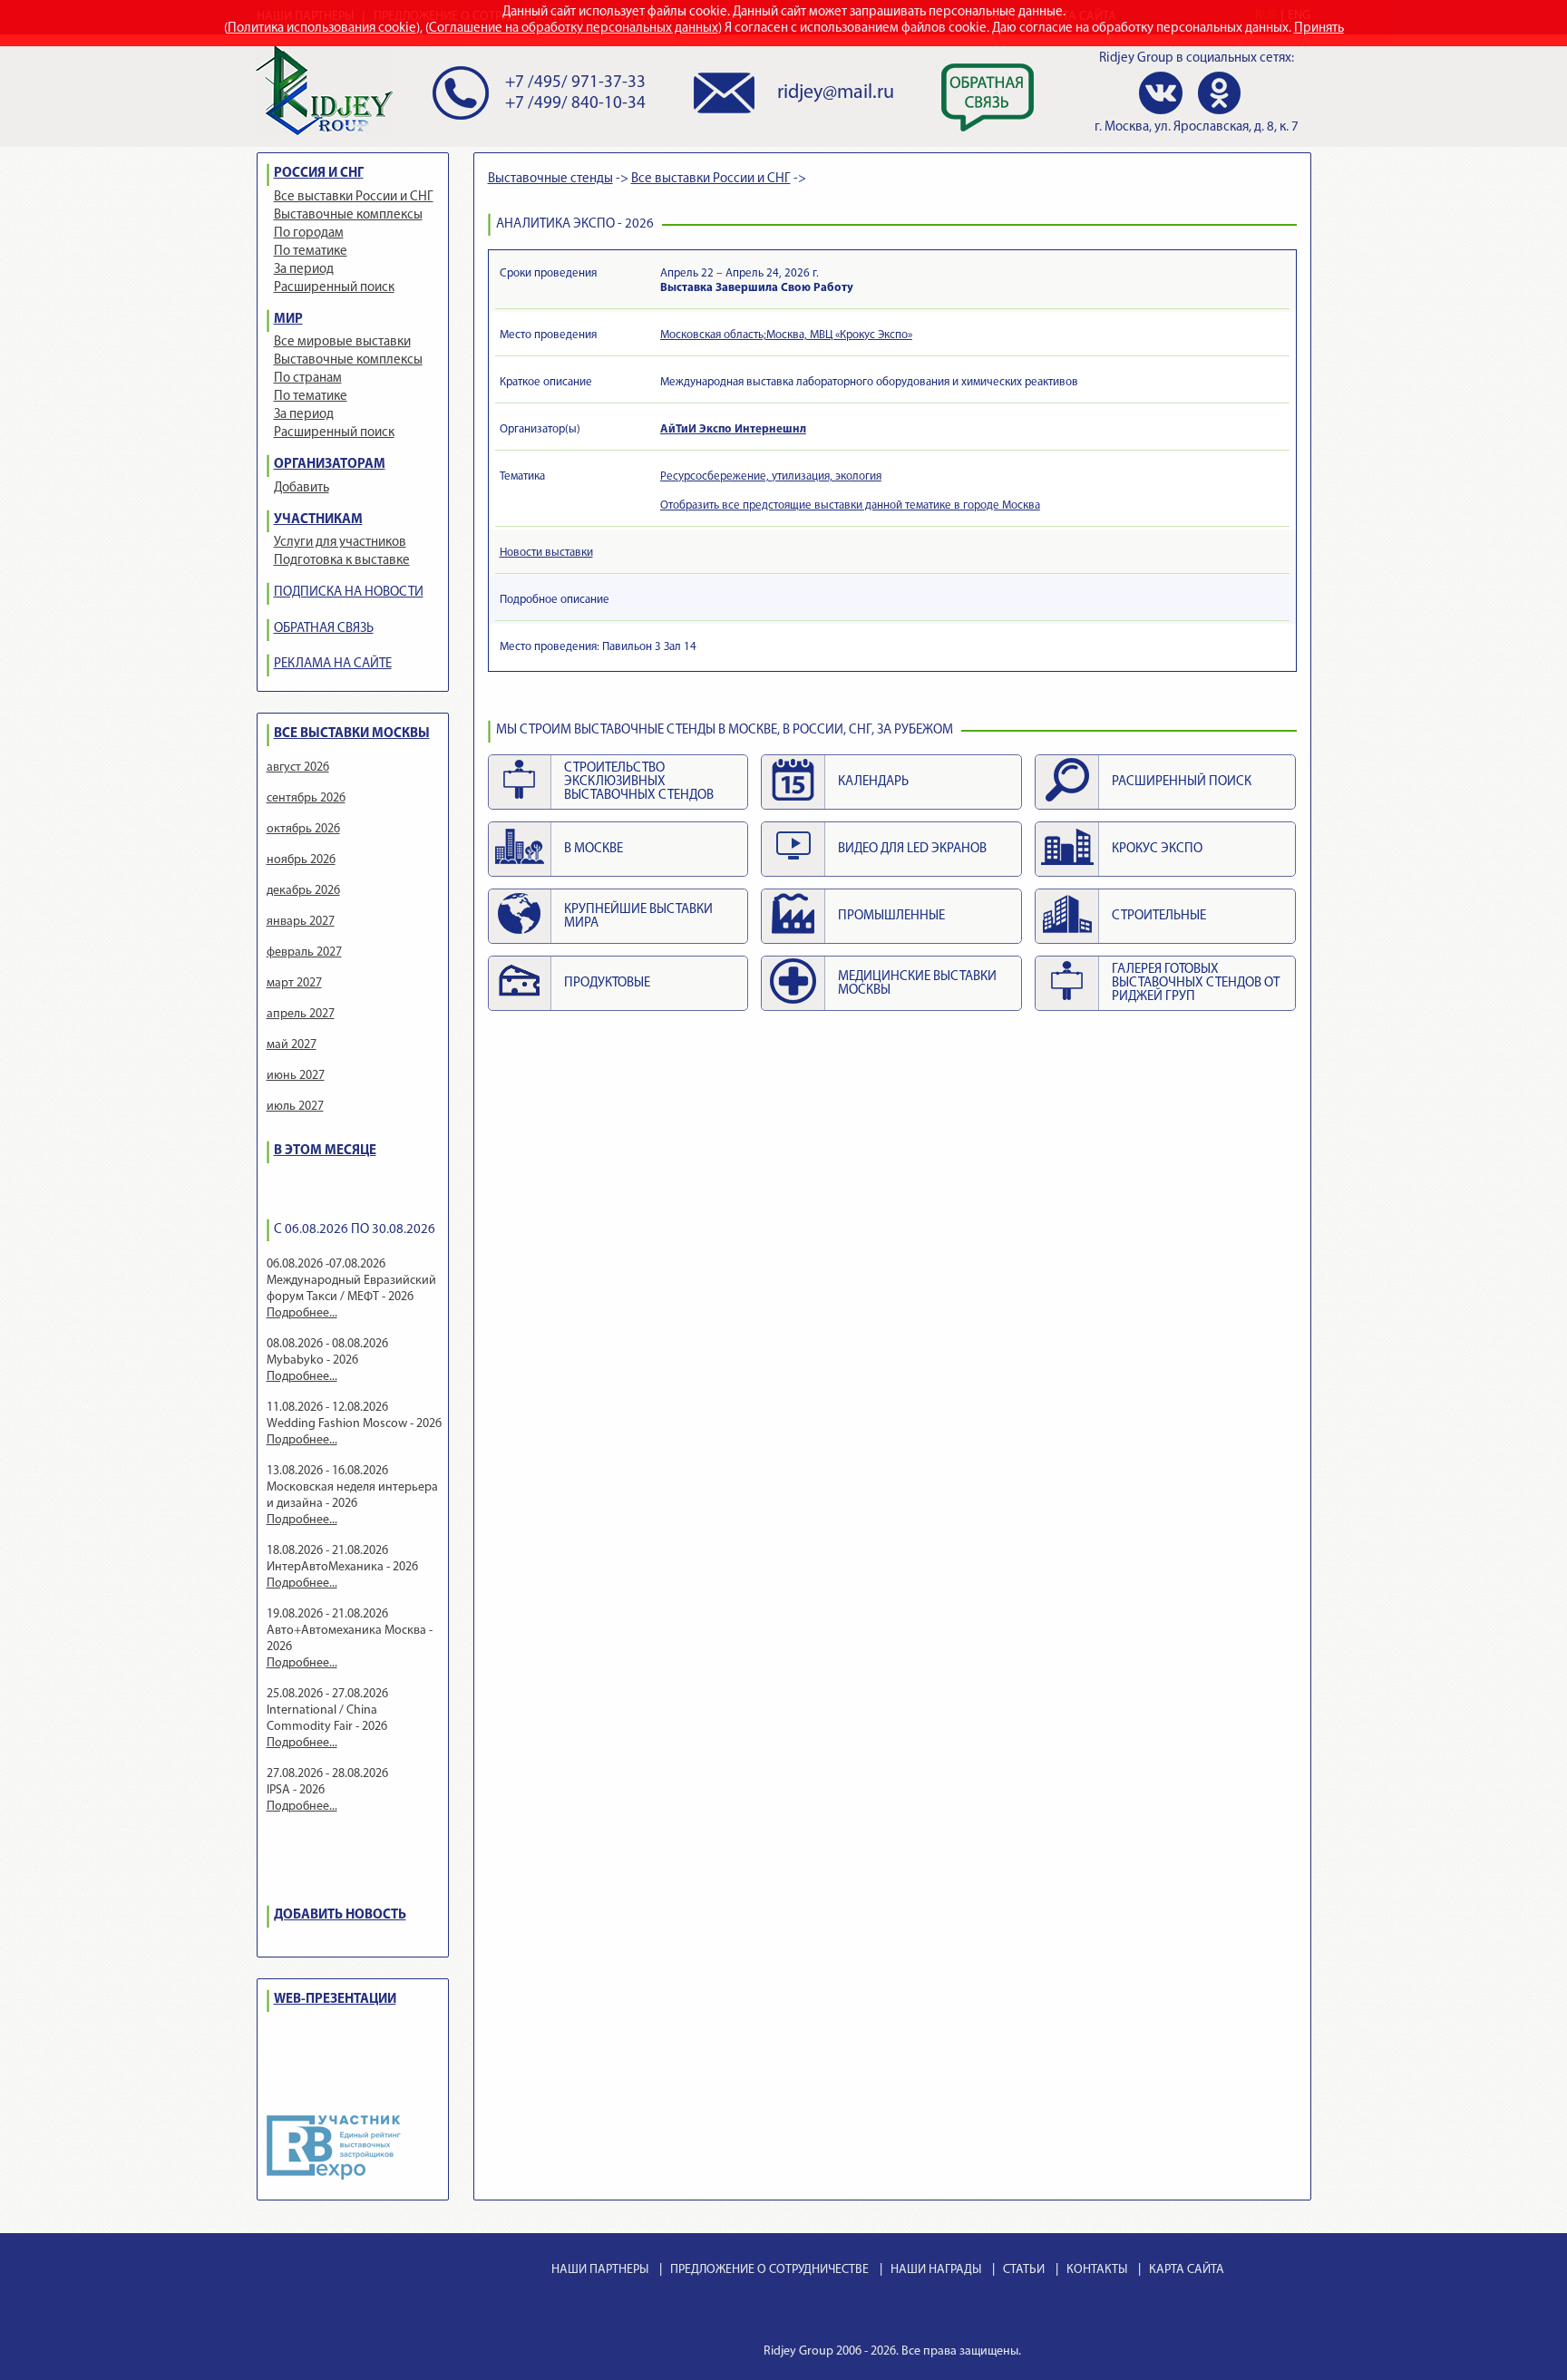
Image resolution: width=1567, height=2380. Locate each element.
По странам (308, 379)
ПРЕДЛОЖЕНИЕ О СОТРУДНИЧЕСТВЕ (769, 2270)
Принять (1319, 29)
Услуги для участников (340, 543)
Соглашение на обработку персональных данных (574, 29)
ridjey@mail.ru (836, 93)
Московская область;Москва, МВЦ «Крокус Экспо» (786, 335)
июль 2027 (295, 1107)
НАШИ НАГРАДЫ (936, 2270)
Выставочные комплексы (348, 215)
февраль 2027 (304, 952)
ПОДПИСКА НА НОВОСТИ (349, 593)
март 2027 (294, 983)
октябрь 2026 (303, 829)
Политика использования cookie (322, 29)
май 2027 (292, 1045)
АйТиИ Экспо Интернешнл (733, 429)
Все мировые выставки (342, 342)
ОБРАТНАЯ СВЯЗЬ (324, 629)
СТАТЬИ (1024, 2270)
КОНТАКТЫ (1097, 2270)
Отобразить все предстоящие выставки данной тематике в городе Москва (850, 505)
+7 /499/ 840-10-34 (575, 104)
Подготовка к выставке (342, 561)
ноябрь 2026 (301, 860)
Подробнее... (302, 1313)
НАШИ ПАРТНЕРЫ (600, 2270)
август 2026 (298, 767)
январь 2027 (301, 922)
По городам (309, 233)
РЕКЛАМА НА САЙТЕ (333, 664)
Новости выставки (546, 553)
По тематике (311, 252)
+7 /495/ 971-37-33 (575, 83)
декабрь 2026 (303, 891)
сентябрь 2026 (306, 798)
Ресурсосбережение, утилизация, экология (771, 476)
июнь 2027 (296, 1076)
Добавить (302, 488)
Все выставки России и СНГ (354, 197)
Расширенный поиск (334, 288)
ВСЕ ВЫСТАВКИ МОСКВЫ (352, 734)
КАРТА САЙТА (1187, 2270)
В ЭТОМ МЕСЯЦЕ (325, 1151)
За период (304, 270)
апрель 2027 (301, 1014)
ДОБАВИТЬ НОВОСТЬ (340, 1915)
